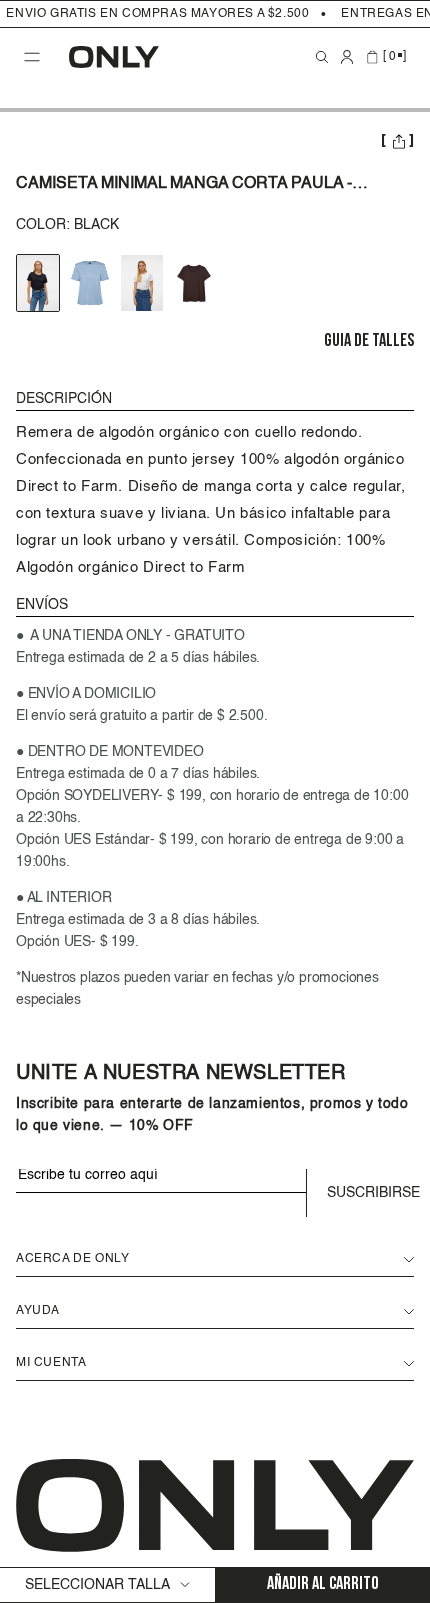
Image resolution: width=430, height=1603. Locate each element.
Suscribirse (370, 1193)
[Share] (397, 143)
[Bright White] (142, 283)
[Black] (38, 283)
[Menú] (32, 57)
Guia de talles (369, 341)
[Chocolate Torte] (194, 283)
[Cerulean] (90, 283)
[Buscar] (322, 57)
